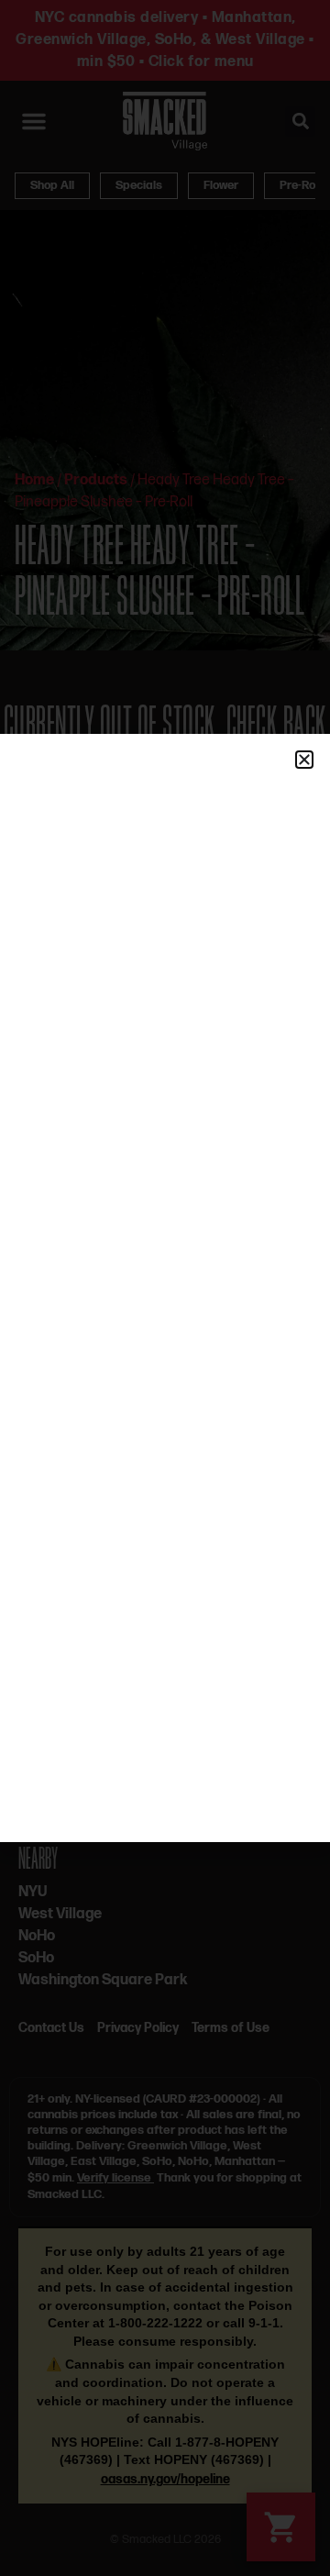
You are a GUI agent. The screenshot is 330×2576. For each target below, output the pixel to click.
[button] (304, 760)
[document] (165, 1288)
